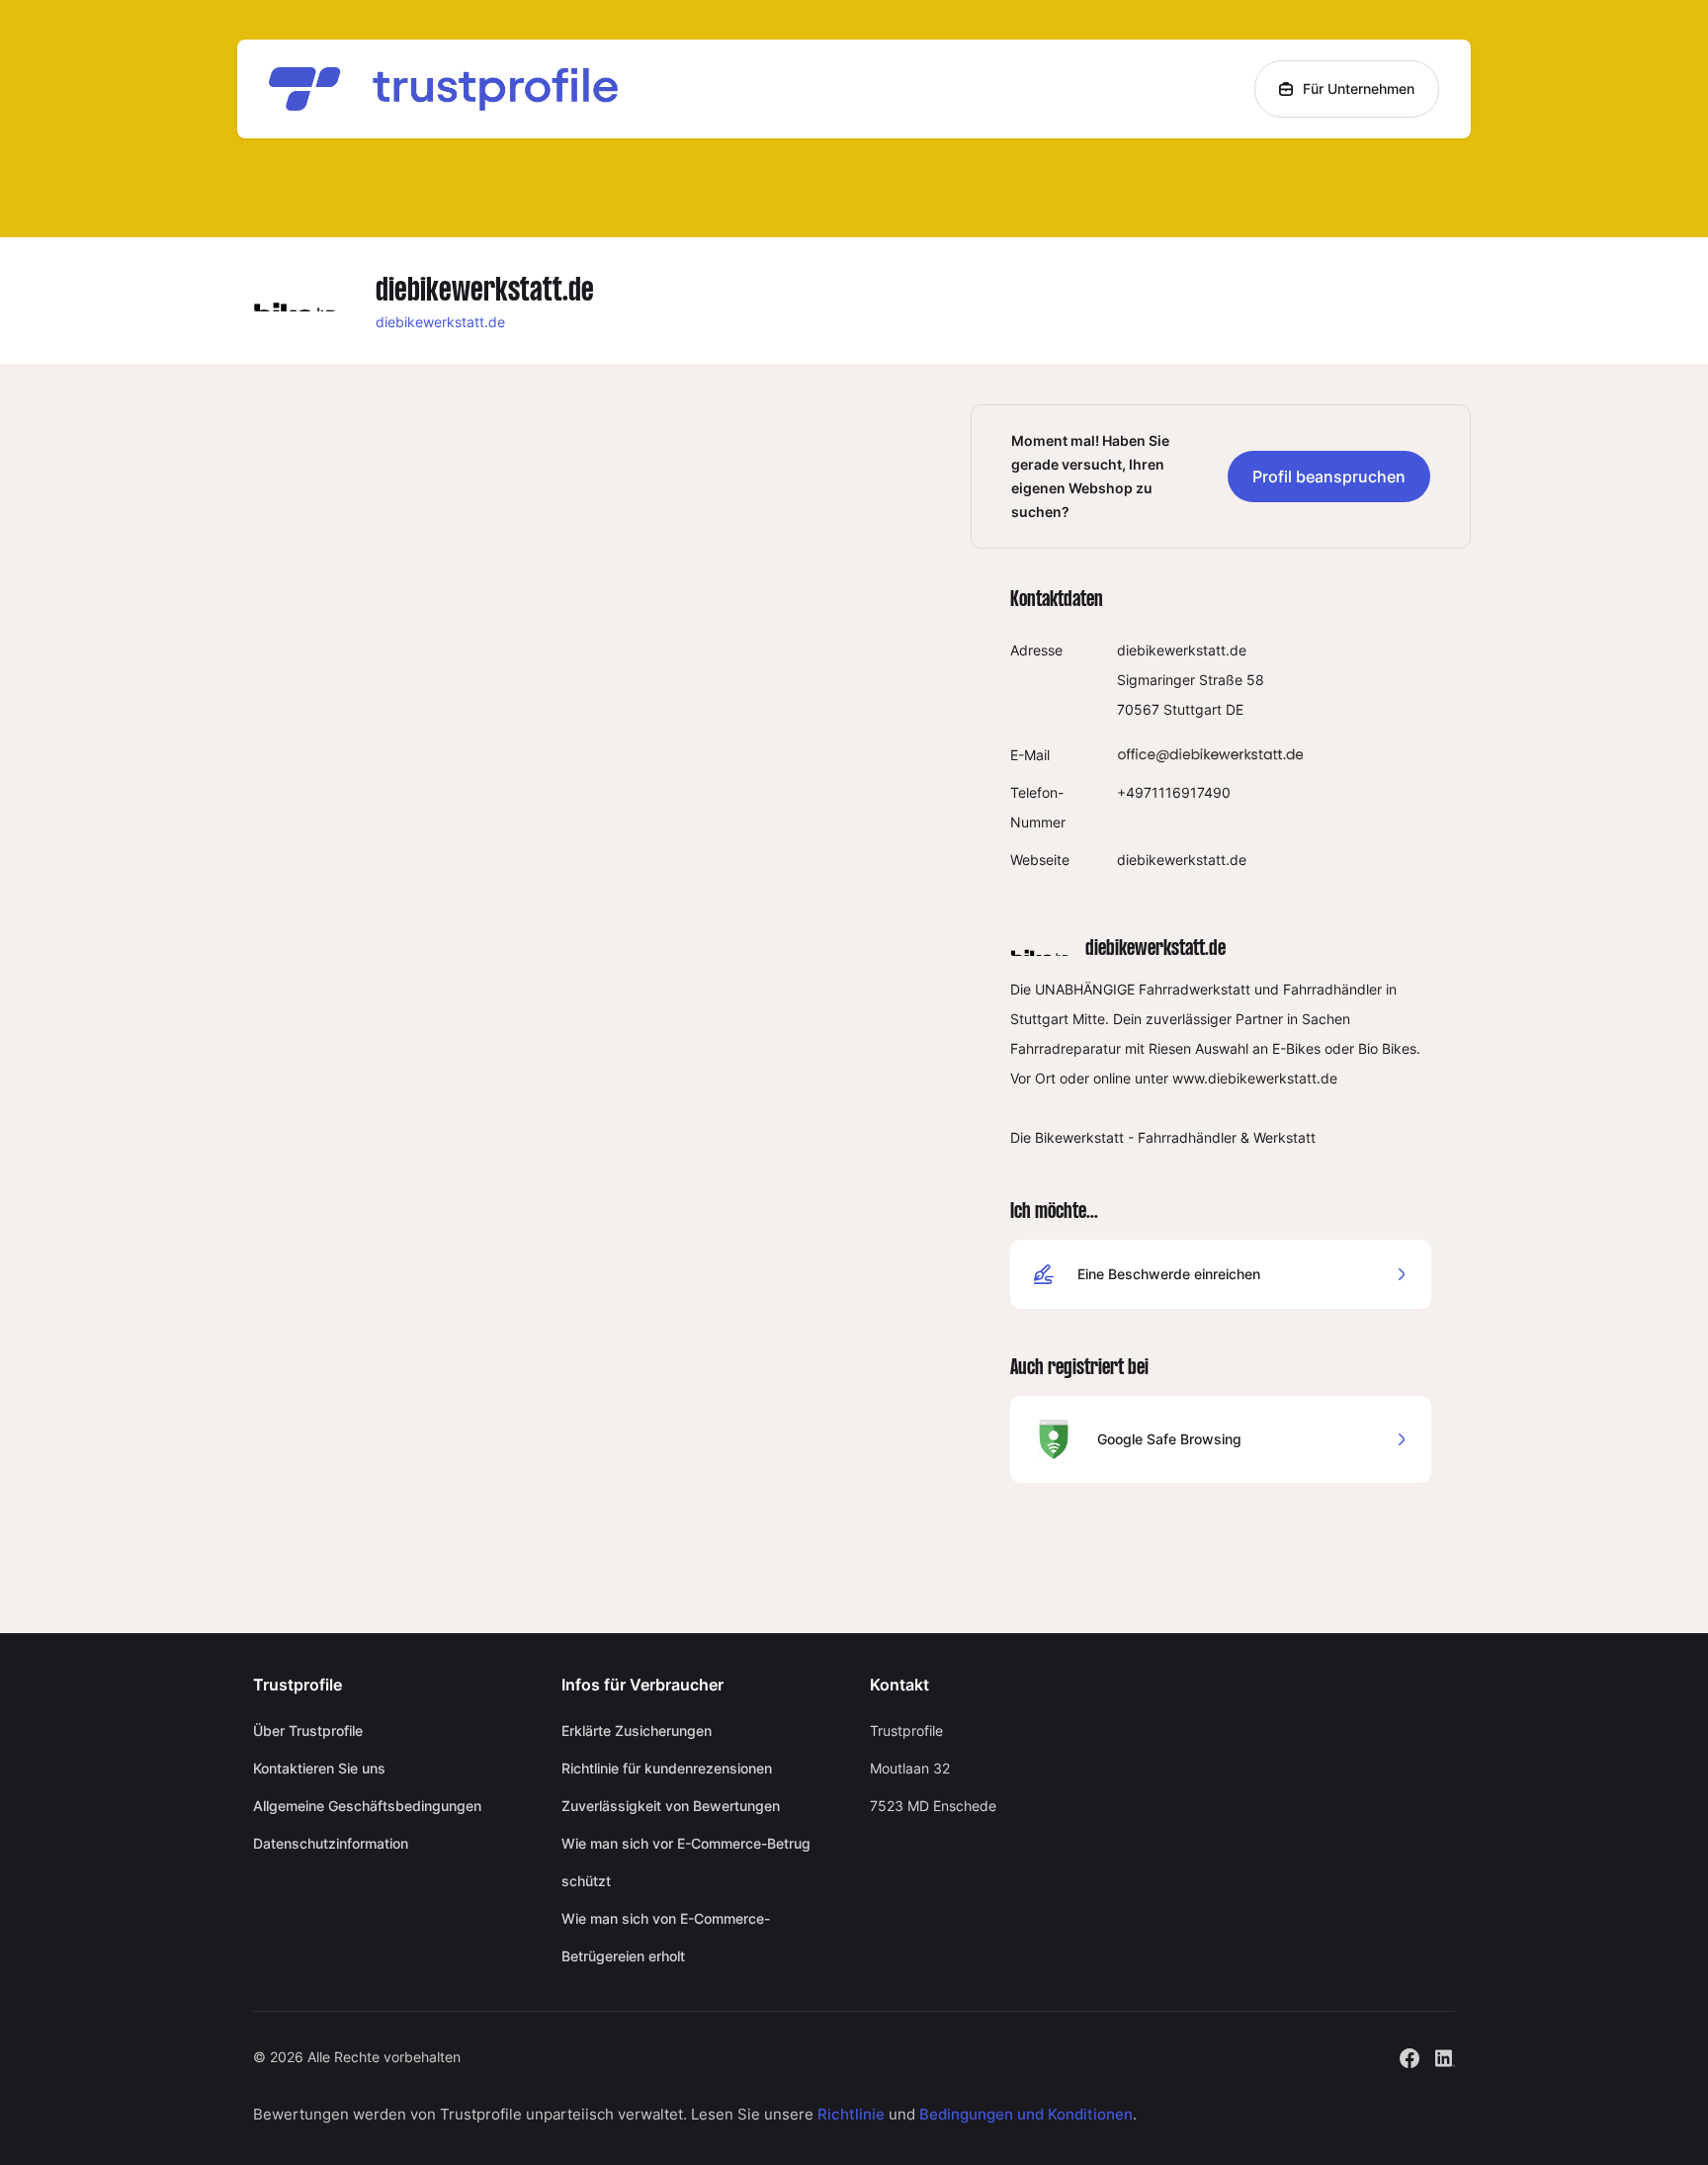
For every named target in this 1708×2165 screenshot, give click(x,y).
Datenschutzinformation (331, 1843)
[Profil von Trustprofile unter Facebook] (1409, 2057)
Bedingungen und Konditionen (1026, 2114)
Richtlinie (851, 2114)
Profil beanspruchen (1329, 476)
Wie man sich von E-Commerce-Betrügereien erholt (666, 1937)
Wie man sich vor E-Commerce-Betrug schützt (686, 1862)
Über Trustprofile (308, 1731)
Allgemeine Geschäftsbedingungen (367, 1806)
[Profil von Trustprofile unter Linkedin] (1445, 2057)
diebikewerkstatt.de (440, 322)
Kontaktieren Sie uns (319, 1768)
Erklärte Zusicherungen (637, 1731)
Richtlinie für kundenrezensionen (667, 1768)
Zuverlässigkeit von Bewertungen (671, 1806)
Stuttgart (1193, 709)
